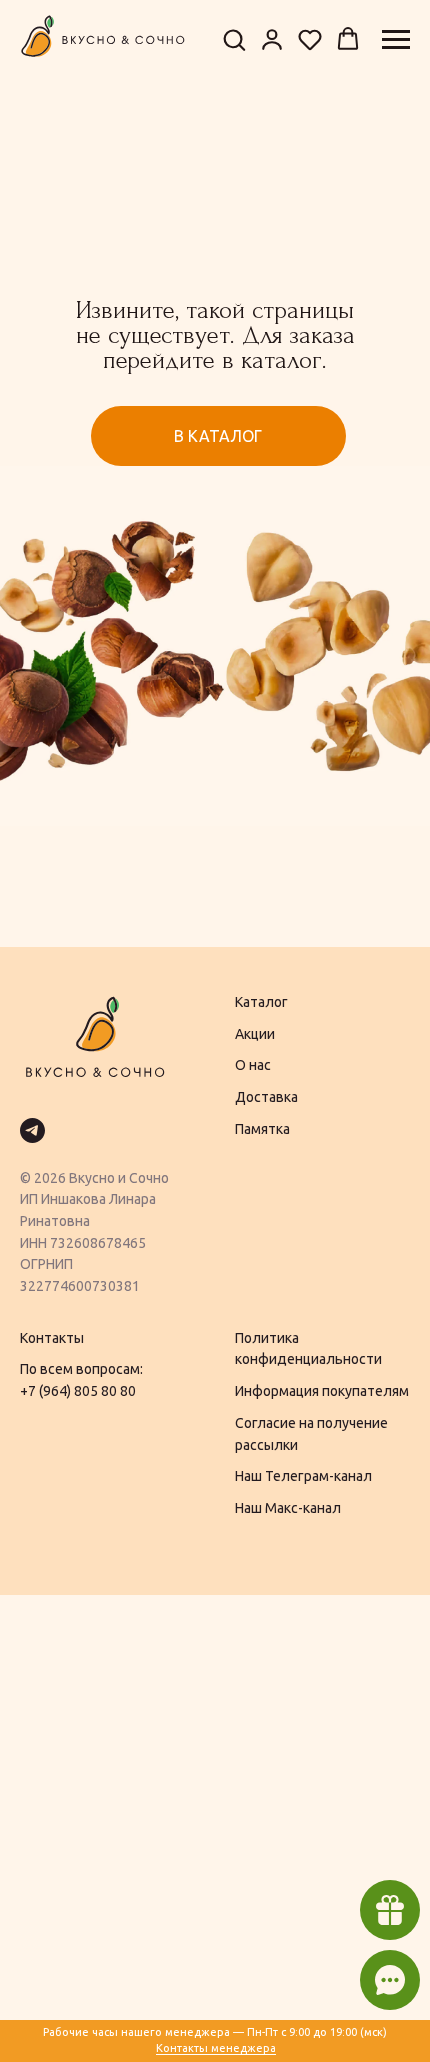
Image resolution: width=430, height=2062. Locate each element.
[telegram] (32, 1130)
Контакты (52, 1338)
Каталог (261, 1002)
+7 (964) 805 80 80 (78, 1391)
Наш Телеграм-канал (303, 1476)
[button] (234, 39)
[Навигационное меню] (396, 40)
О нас (253, 1065)
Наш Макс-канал (288, 1508)
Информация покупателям (322, 1391)
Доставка (266, 1097)
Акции (255, 1034)
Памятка (262, 1129)
